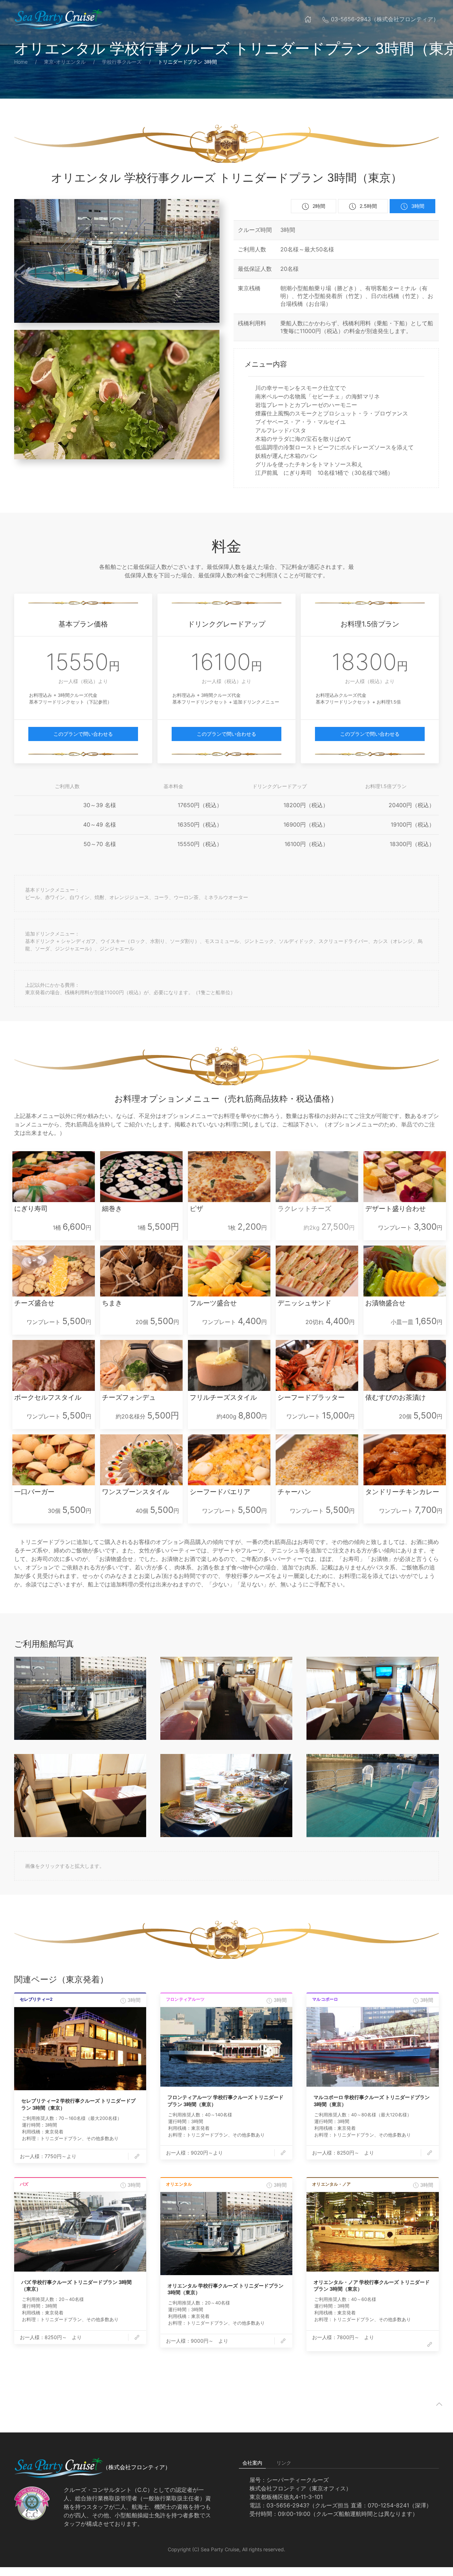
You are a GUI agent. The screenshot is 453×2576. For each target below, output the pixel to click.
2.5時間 (368, 206)
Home (21, 62)
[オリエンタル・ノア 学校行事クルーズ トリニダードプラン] (372, 2232)
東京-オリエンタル (65, 62)
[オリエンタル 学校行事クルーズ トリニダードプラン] (226, 2234)
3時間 (418, 206)
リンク (284, 2463)
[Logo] (58, 19)
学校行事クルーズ (122, 62)
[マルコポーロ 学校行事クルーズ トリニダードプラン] (372, 2047)
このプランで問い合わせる (83, 734)
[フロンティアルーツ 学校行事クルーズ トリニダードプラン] (226, 2047)
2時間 (319, 206)
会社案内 (252, 2463)
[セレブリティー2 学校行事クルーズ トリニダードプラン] (80, 2049)
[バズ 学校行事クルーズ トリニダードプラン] (80, 2232)
